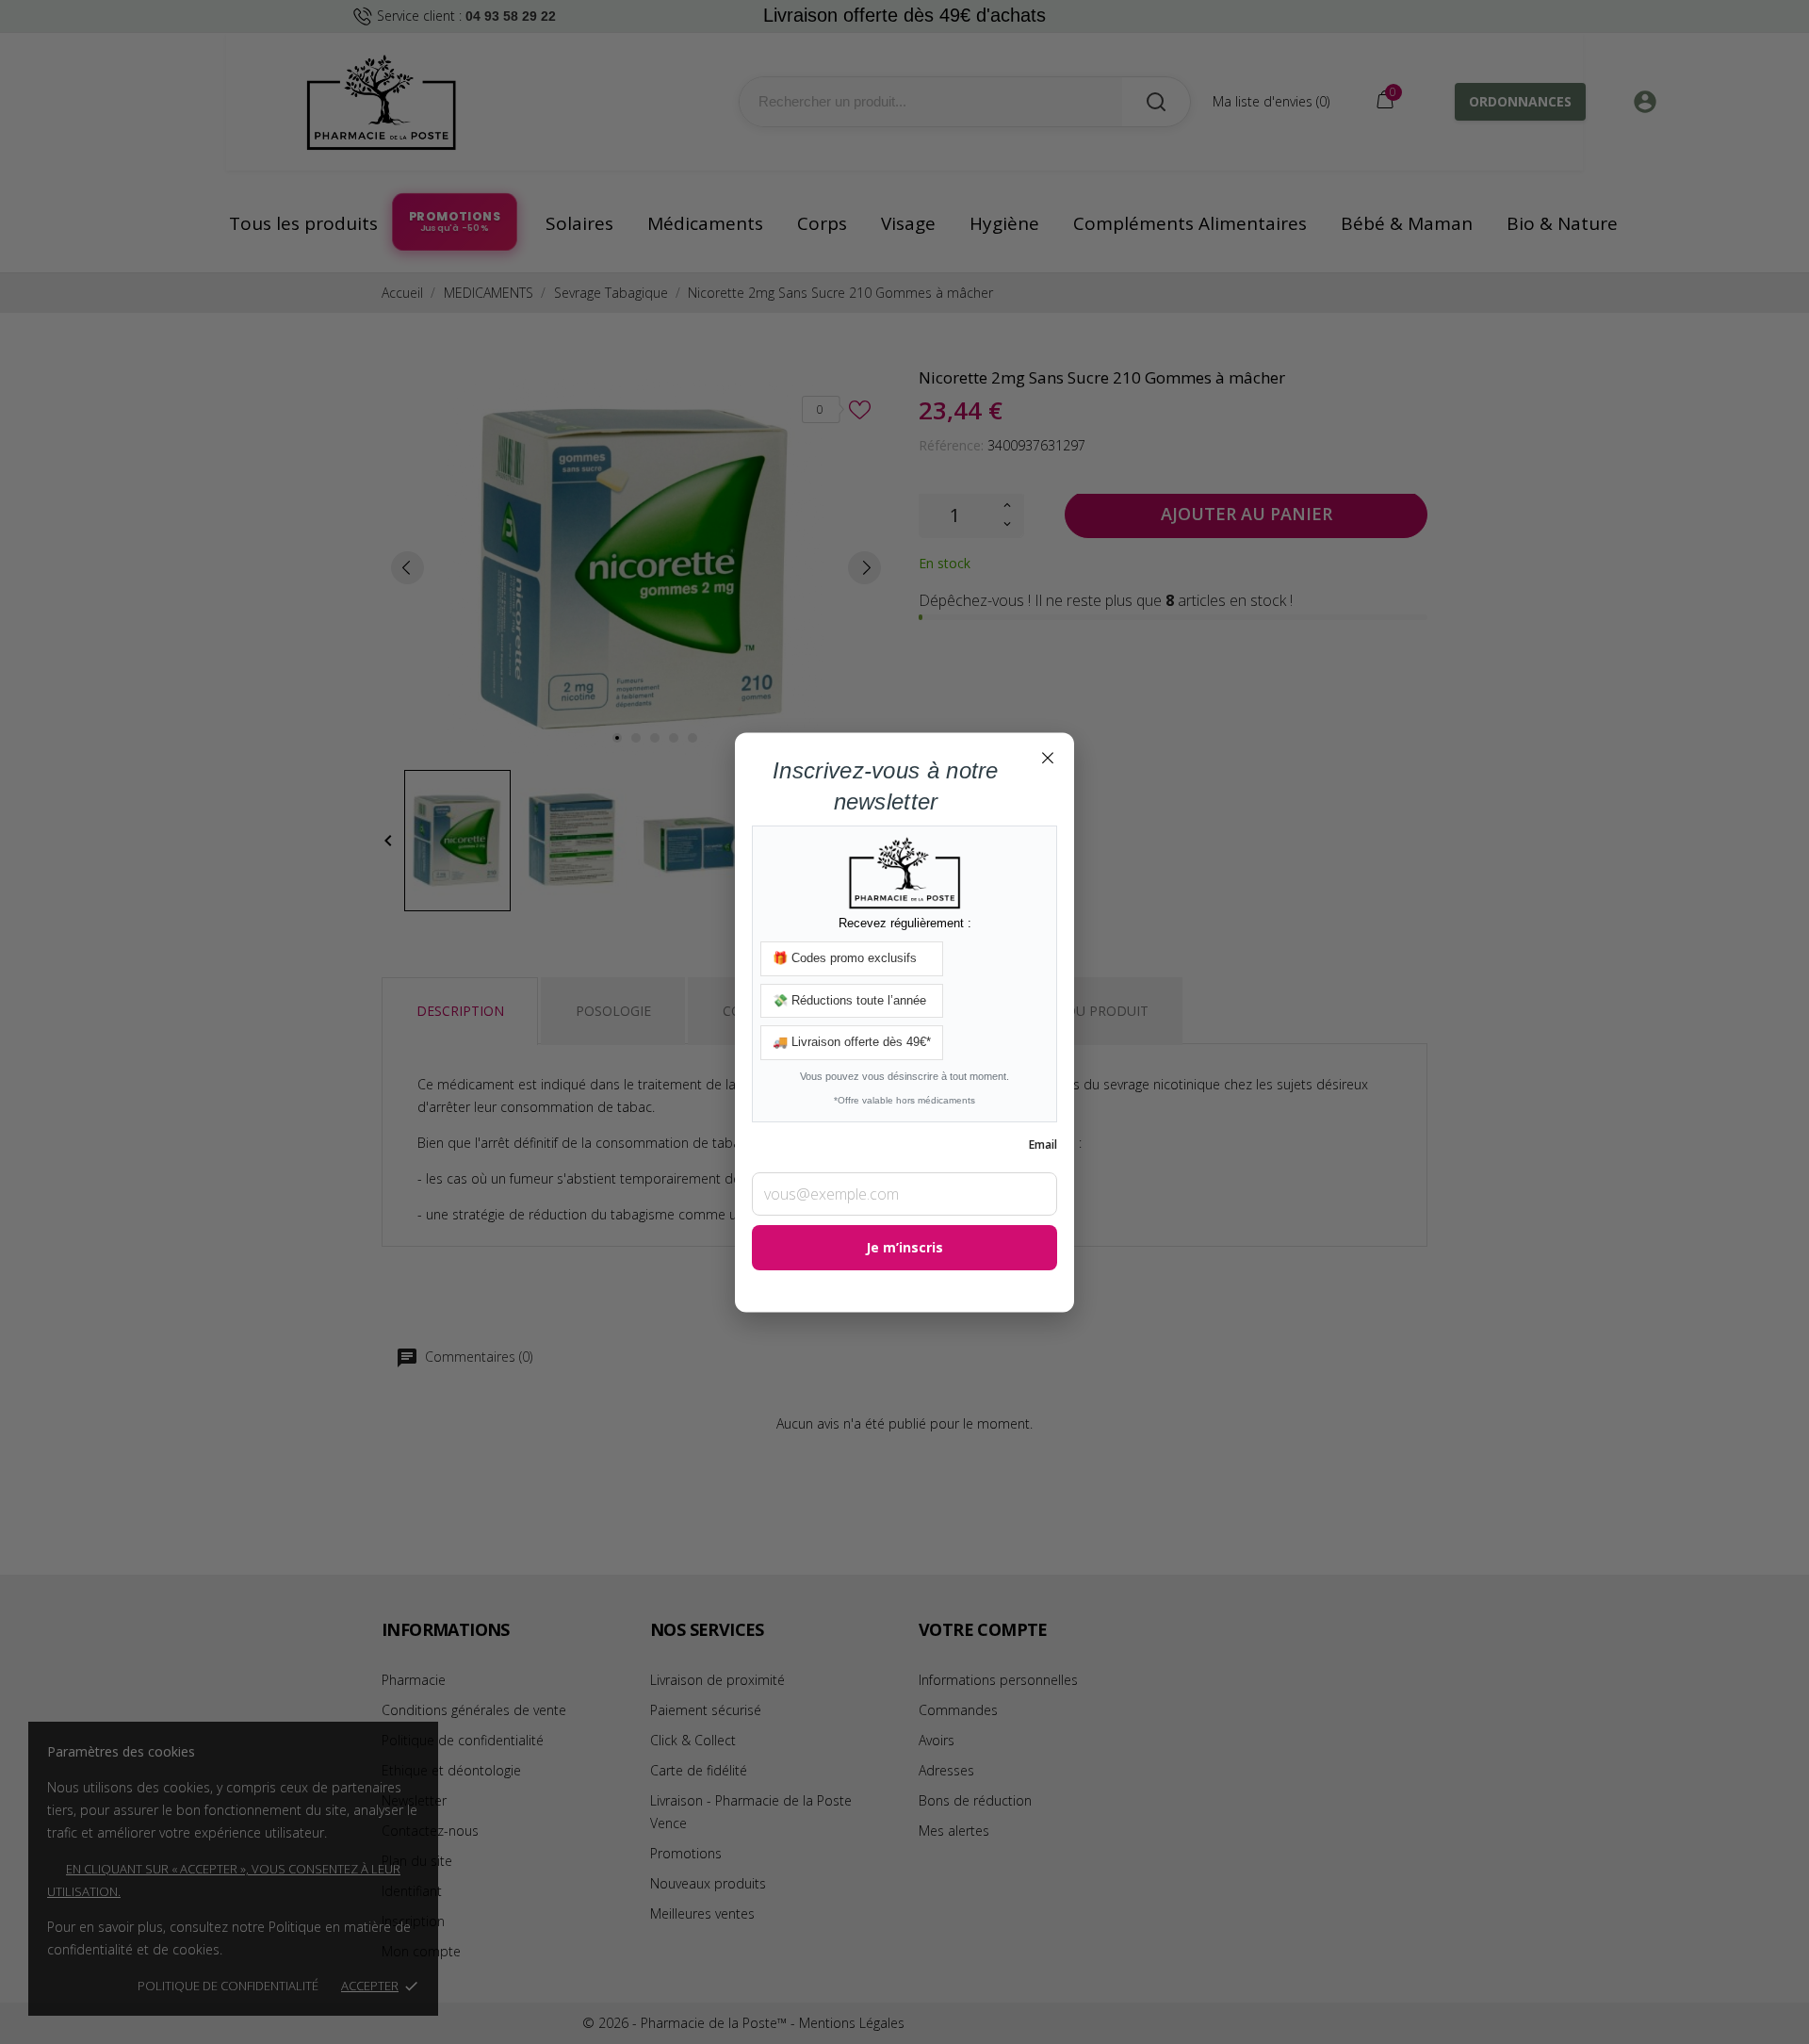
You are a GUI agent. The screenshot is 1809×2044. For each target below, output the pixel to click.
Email (1043, 1145)
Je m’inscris (904, 1247)
